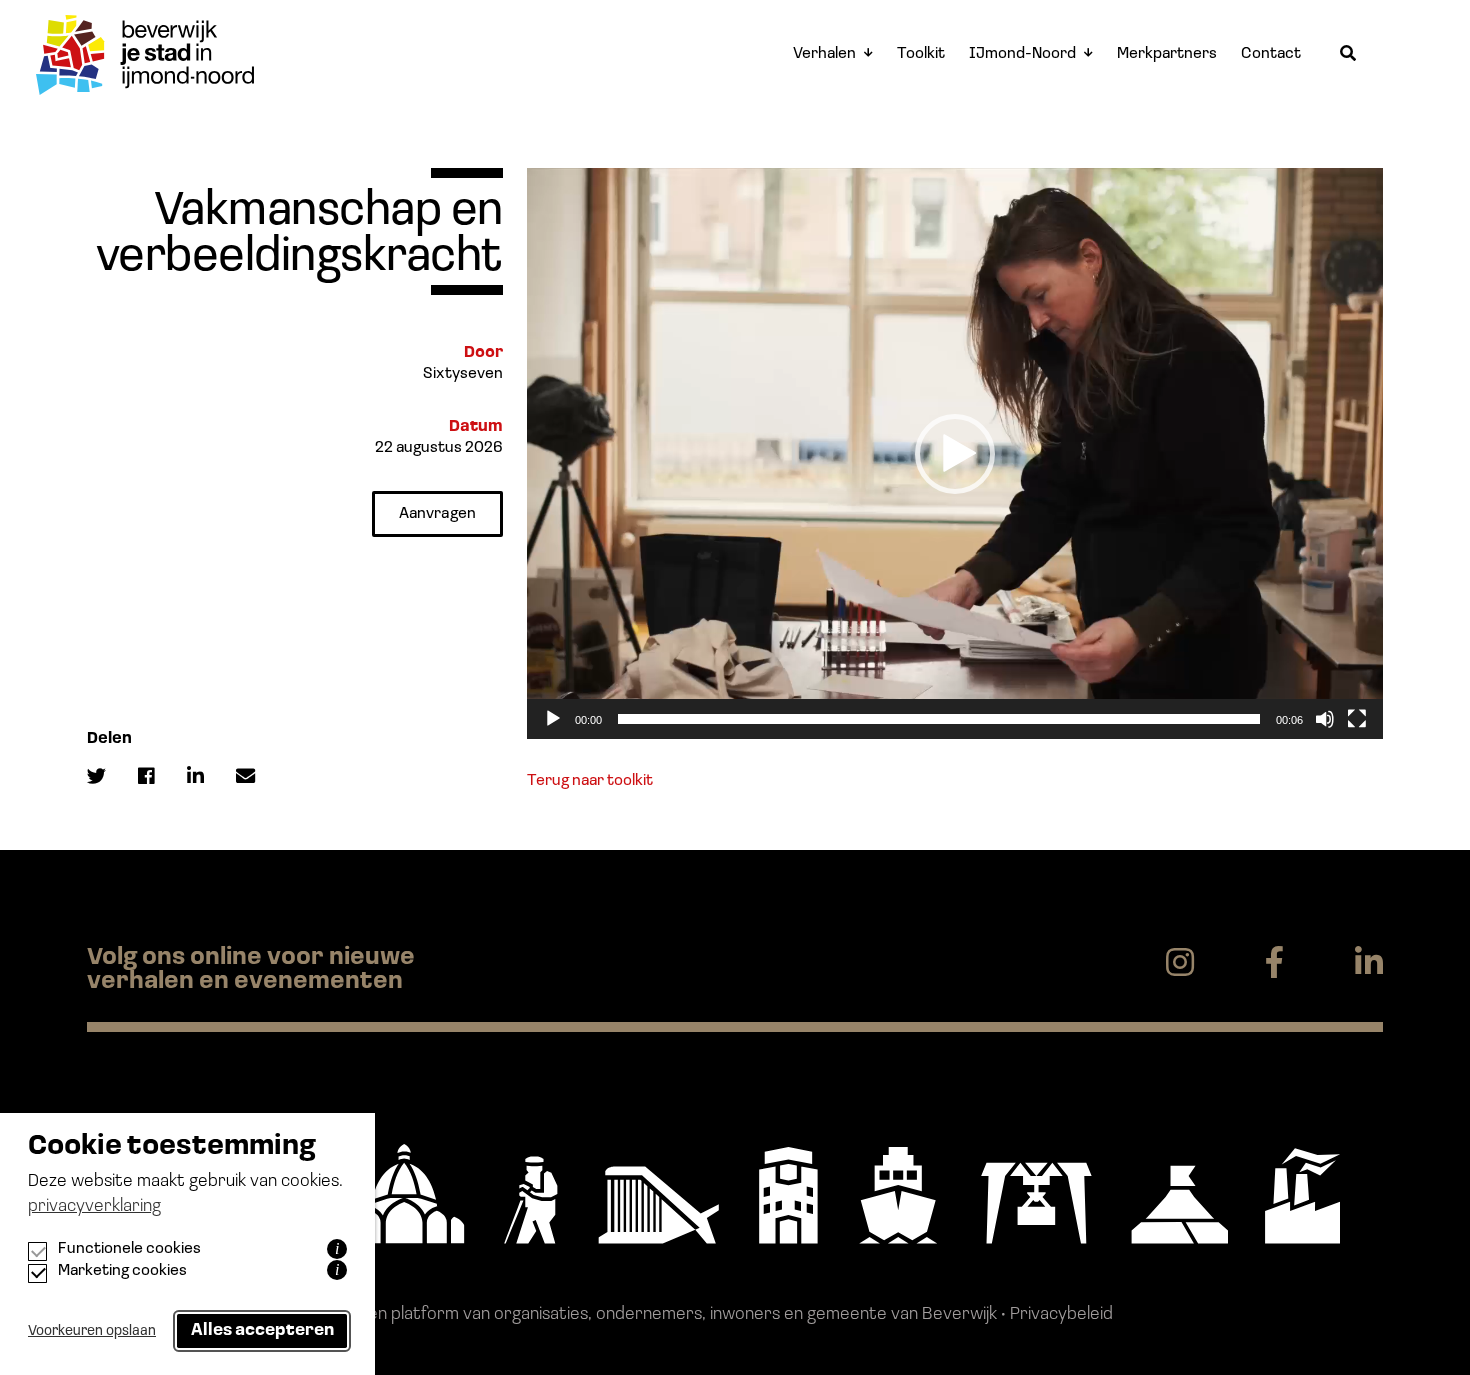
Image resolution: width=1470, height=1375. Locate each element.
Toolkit (921, 54)
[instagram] (1180, 963)
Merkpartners (1167, 54)
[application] (955, 453)
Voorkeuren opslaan (92, 1331)
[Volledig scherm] (1357, 719)
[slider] (939, 719)
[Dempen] (1325, 719)
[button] (955, 454)
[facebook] (1274, 963)
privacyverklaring (94, 1207)
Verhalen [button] (824, 54)
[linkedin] (1369, 963)
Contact (1271, 54)
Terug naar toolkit (590, 781)
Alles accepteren (262, 1330)
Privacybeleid (1061, 1315)
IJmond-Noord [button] (1022, 54)
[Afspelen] (553, 719)
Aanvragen (437, 514)
